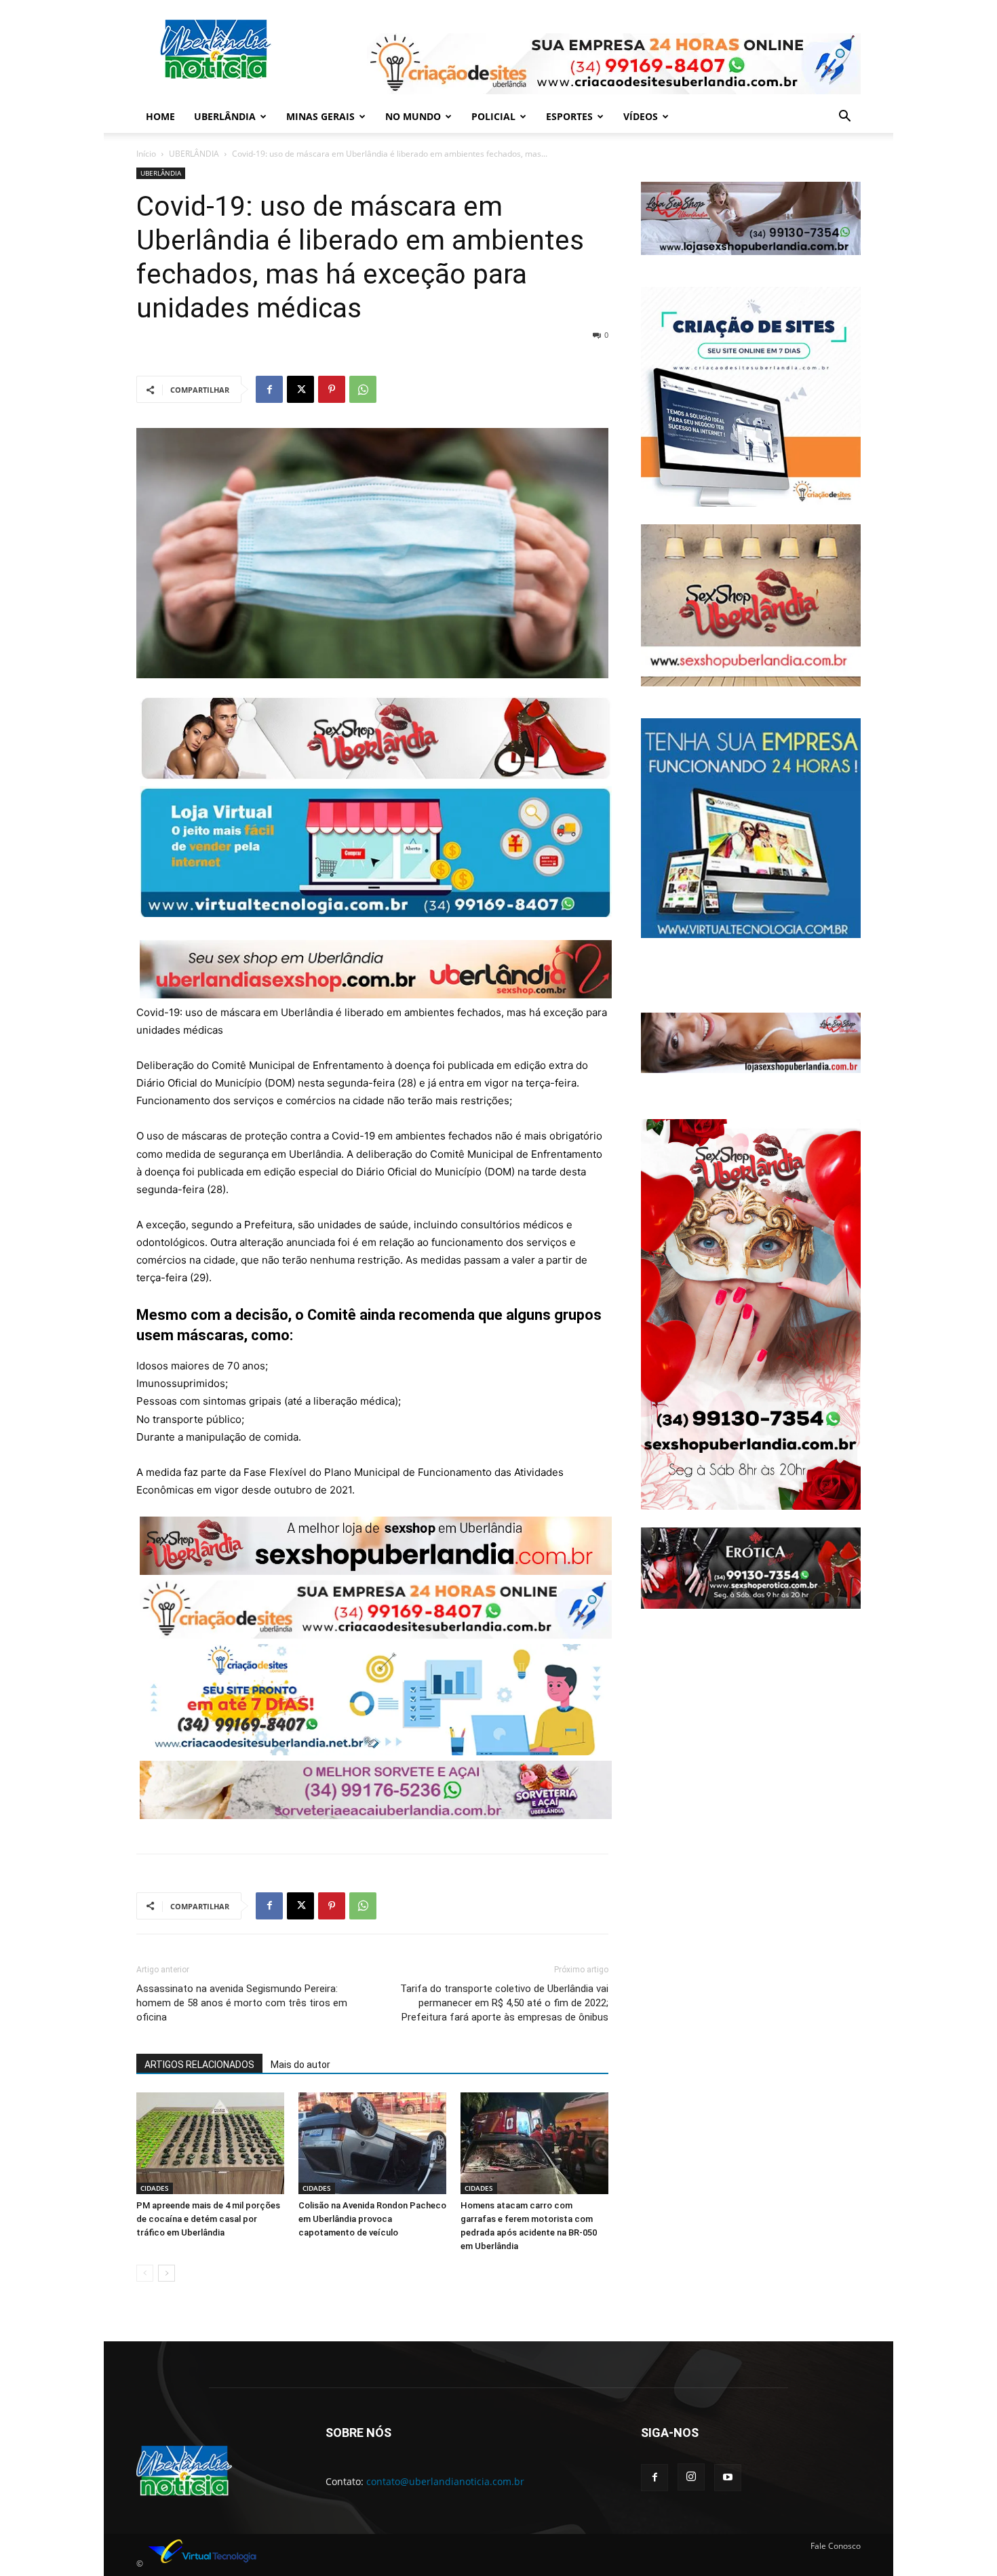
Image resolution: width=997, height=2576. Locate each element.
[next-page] (167, 2273)
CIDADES (155, 2188)
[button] (844, 118)
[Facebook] (269, 389)
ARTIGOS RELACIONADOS (199, 2065)
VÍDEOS (641, 116)
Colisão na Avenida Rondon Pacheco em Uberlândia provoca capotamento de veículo (372, 2219)
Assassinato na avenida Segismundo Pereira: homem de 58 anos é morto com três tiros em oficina (242, 2003)
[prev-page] (145, 2273)
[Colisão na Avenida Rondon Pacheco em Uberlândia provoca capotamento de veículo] (372, 2143)
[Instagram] (691, 2477)
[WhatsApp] (363, 389)
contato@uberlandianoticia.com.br (445, 2481)
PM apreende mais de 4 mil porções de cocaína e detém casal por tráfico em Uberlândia (208, 2219)
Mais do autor (300, 2065)
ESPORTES (569, 116)
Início (146, 154)
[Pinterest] (332, 389)
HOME (160, 116)
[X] (300, 389)
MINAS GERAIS (320, 116)
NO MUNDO (413, 116)
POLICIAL (493, 116)
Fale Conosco (836, 2546)
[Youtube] (728, 2478)
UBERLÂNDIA (225, 116)
